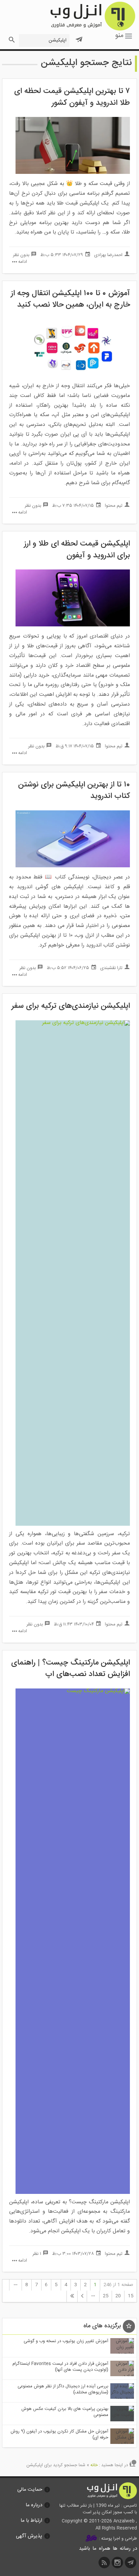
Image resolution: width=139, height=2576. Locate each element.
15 (131, 2296)
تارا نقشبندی (111, 968)
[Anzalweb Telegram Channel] (79, 37)
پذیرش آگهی (29, 2536)
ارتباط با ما (31, 2521)
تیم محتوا (114, 506)
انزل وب (92, 16)
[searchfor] (11, 38)
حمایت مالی (30, 2490)
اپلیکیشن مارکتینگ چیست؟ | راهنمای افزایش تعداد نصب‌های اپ (71, 1669)
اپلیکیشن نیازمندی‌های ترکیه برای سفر (71, 1006)
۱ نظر (37, 2254)
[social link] (131, 2564)
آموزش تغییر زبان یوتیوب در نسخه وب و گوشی (66, 2341)
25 (106, 2296)
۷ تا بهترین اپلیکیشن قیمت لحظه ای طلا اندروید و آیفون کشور (72, 97)
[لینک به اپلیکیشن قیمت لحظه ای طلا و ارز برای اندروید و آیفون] (73, 625)
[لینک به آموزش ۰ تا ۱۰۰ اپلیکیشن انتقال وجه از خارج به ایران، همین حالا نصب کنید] (73, 375)
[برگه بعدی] (82, 2296)
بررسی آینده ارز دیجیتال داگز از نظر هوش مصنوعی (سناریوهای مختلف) (63, 2389)
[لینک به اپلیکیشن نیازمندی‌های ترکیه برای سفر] (73, 1023)
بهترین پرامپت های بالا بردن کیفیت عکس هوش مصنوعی (65, 2412)
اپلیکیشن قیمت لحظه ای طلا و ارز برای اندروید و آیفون (77, 550)
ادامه (23, 262)
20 (118, 2296)
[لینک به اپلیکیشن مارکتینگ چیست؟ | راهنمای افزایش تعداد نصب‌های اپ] (73, 1691)
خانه (94, 2465)
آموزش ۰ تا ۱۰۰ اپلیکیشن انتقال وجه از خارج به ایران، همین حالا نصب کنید (70, 299)
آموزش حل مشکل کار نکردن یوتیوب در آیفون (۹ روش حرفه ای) (59, 2434)
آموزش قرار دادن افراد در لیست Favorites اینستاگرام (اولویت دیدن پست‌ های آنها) (60, 2367)
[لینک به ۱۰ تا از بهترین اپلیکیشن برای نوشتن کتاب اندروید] (73, 866)
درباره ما (34, 2505)
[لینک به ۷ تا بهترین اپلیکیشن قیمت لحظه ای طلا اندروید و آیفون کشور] (73, 173)
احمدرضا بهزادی (108, 255)
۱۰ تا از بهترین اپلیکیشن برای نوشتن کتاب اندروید (74, 791)
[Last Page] (72, 2296)
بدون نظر (21, 255)
